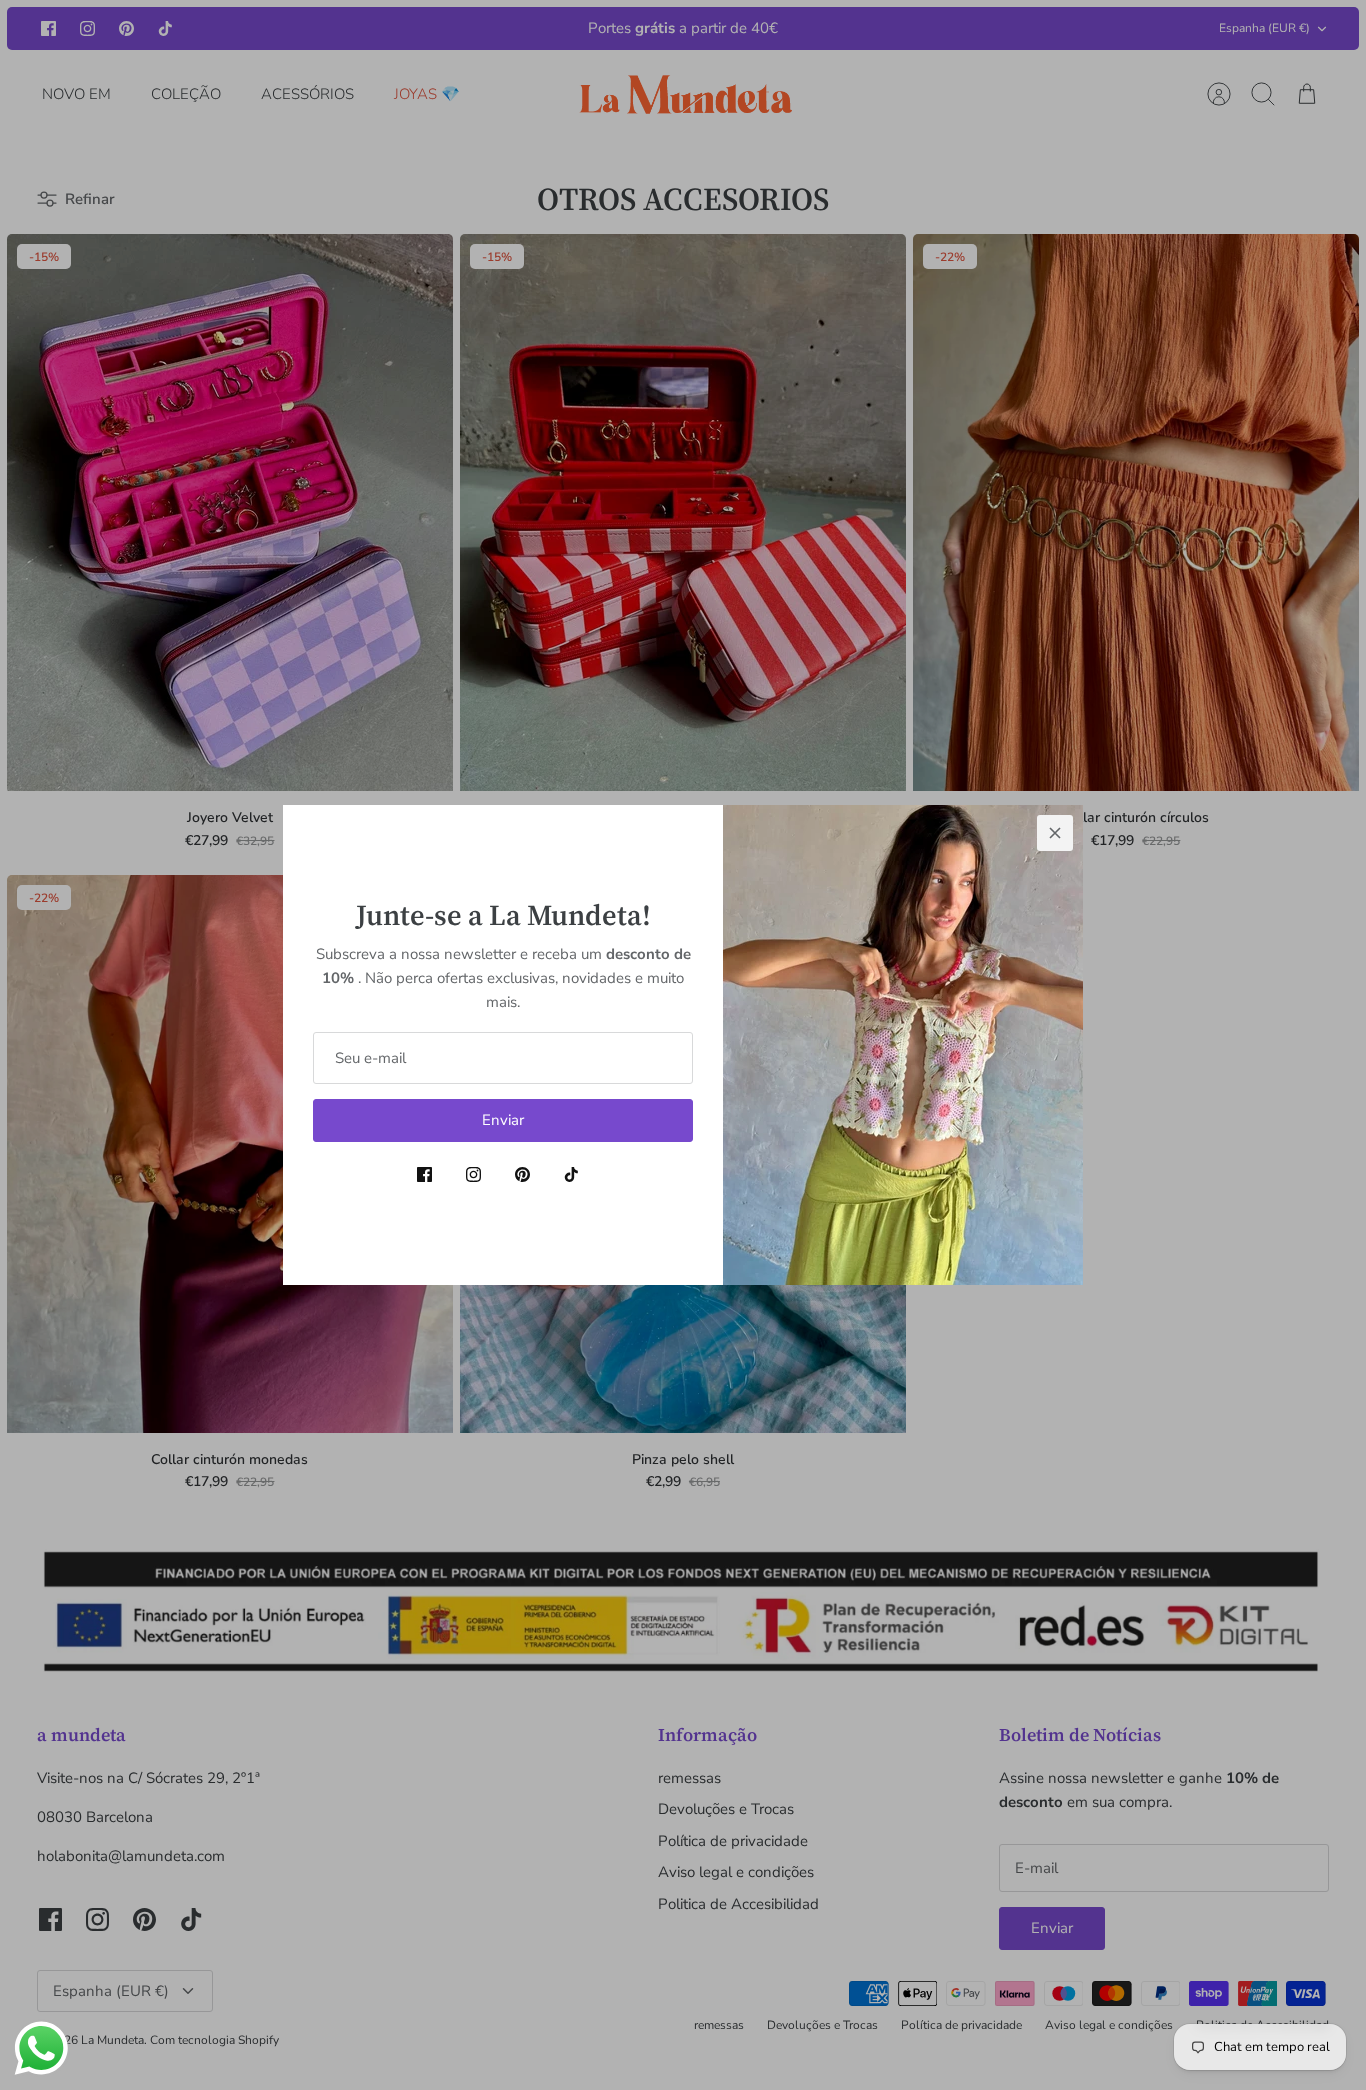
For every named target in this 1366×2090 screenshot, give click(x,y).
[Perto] (1055, 833)
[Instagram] (473, 1174)
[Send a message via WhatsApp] (41, 2048)
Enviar (503, 1120)
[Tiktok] (571, 1174)
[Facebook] (424, 1174)
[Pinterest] (522, 1174)
